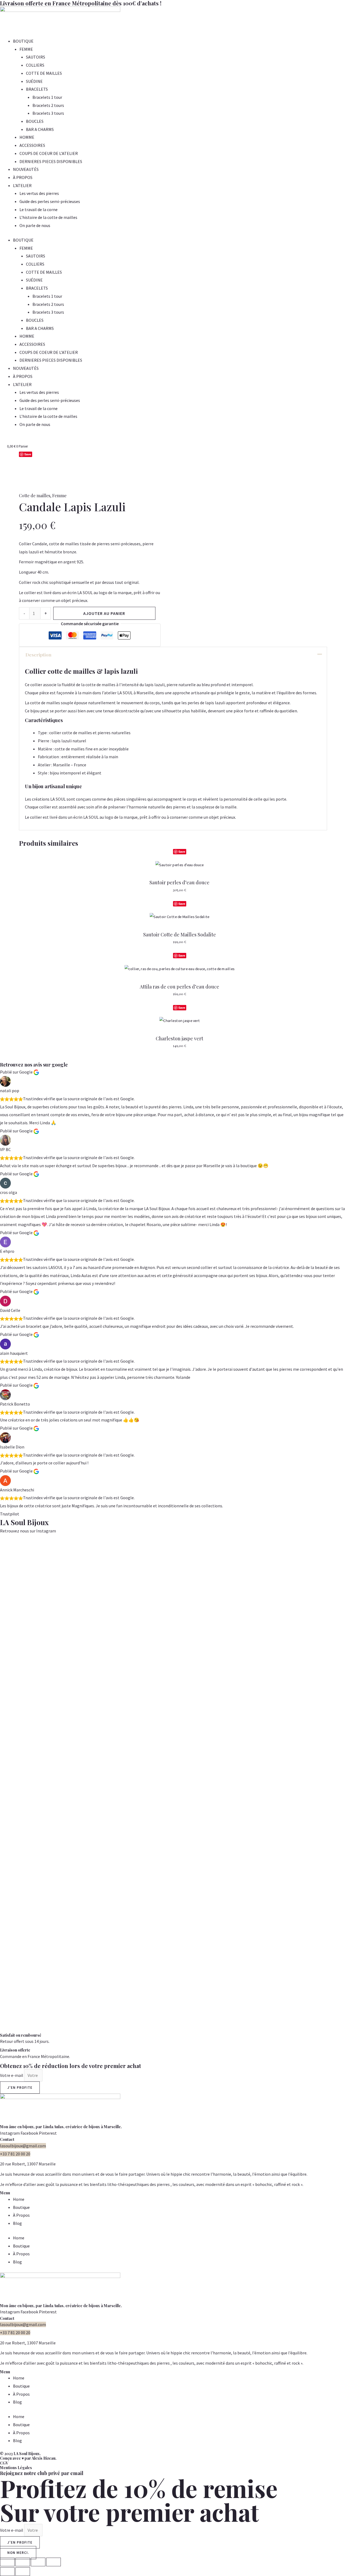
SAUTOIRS (36, 57)
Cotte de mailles (35, 495)
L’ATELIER (22, 185)
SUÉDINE (34, 81)
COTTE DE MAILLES (44, 73)
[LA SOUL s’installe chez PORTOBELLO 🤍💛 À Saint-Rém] (19, 1725)
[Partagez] (38, 2562)
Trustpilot (10, 1514)
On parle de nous (35, 225)
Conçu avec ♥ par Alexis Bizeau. (28, 2458)
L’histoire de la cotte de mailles (48, 217)
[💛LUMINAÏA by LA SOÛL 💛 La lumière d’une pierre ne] (250, 1709)
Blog (17, 2223)
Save (28, 454)
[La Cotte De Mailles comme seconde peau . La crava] (96, 1709)
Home (19, 2199)
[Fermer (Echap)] (54, 2562)
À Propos (21, 2215)
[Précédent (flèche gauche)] (7, 2572)
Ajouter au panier (104, 613)
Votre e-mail (12, 2075)
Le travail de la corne (39, 209)
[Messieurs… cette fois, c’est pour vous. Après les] (288, 1613)
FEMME (26, 49)
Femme (59, 495)
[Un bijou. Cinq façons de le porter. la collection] (58, 1677)
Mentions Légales (16, 2468)
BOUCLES (35, 121)
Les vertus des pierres (39, 193)
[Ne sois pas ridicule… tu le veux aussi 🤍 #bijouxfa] (173, 1565)
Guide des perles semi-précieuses (50, 201)
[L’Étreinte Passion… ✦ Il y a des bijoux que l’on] (327, 1785)
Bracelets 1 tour (47, 97)
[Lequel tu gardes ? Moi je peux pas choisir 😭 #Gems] (135, 1565)
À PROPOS (23, 177)
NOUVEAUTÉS (26, 169)
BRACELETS (37, 89)
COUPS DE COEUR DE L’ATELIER (49, 153)
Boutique (21, 2207)
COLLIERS (35, 65)
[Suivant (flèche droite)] (23, 2572)
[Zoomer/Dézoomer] (7, 2562)
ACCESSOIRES (32, 145)
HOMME (27, 137)
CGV (4, 2463)
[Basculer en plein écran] (23, 2562)
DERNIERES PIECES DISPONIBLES (51, 161)
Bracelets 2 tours (48, 105)
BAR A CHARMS (40, 129)
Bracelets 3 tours (48, 113)
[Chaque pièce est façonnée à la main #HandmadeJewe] (211, 1561)
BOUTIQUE (23, 41)
